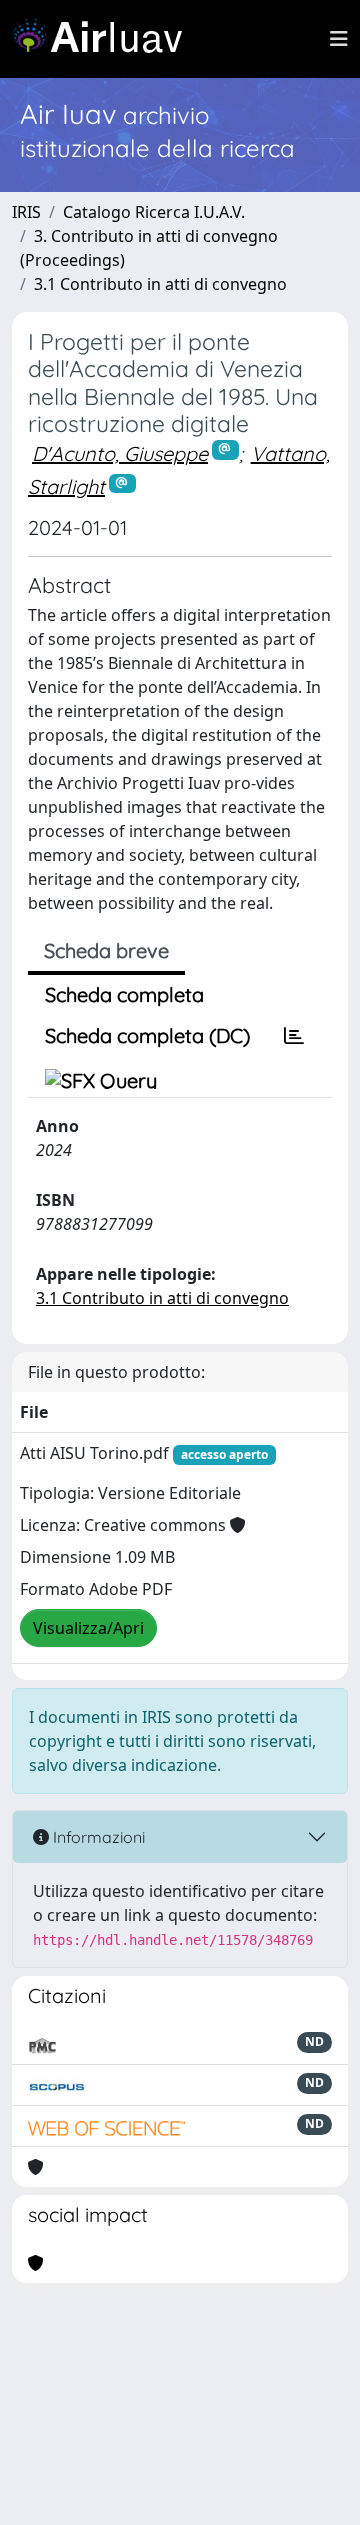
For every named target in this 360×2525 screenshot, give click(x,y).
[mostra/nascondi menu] (339, 39)
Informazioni (97, 1837)
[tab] (294, 1036)
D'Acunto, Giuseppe (120, 453)
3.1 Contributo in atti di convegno (160, 284)
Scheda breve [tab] (106, 950)
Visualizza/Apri (88, 1628)
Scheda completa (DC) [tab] (147, 1035)
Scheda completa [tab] (124, 994)
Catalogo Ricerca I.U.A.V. (154, 212)
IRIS (26, 212)
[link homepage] (105, 39)
